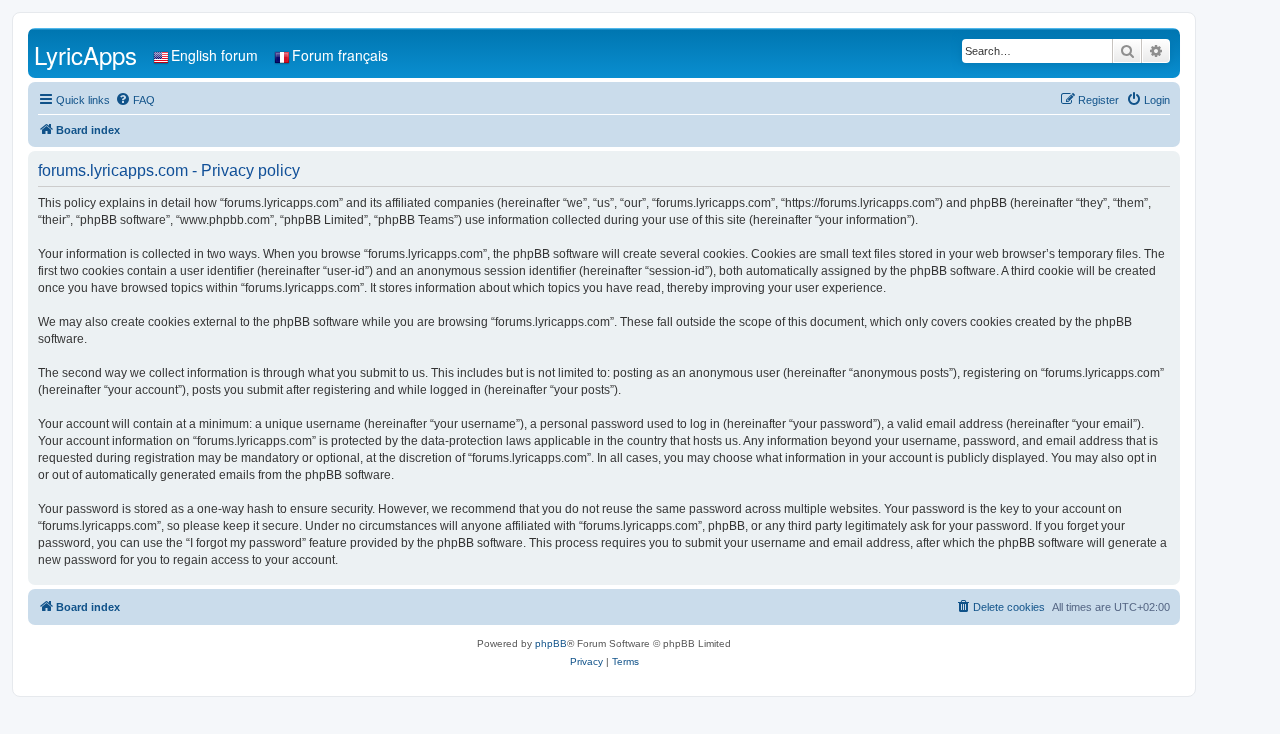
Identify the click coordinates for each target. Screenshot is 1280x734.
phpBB (551, 643)
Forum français (340, 55)
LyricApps (85, 54)
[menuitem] (135, 100)
